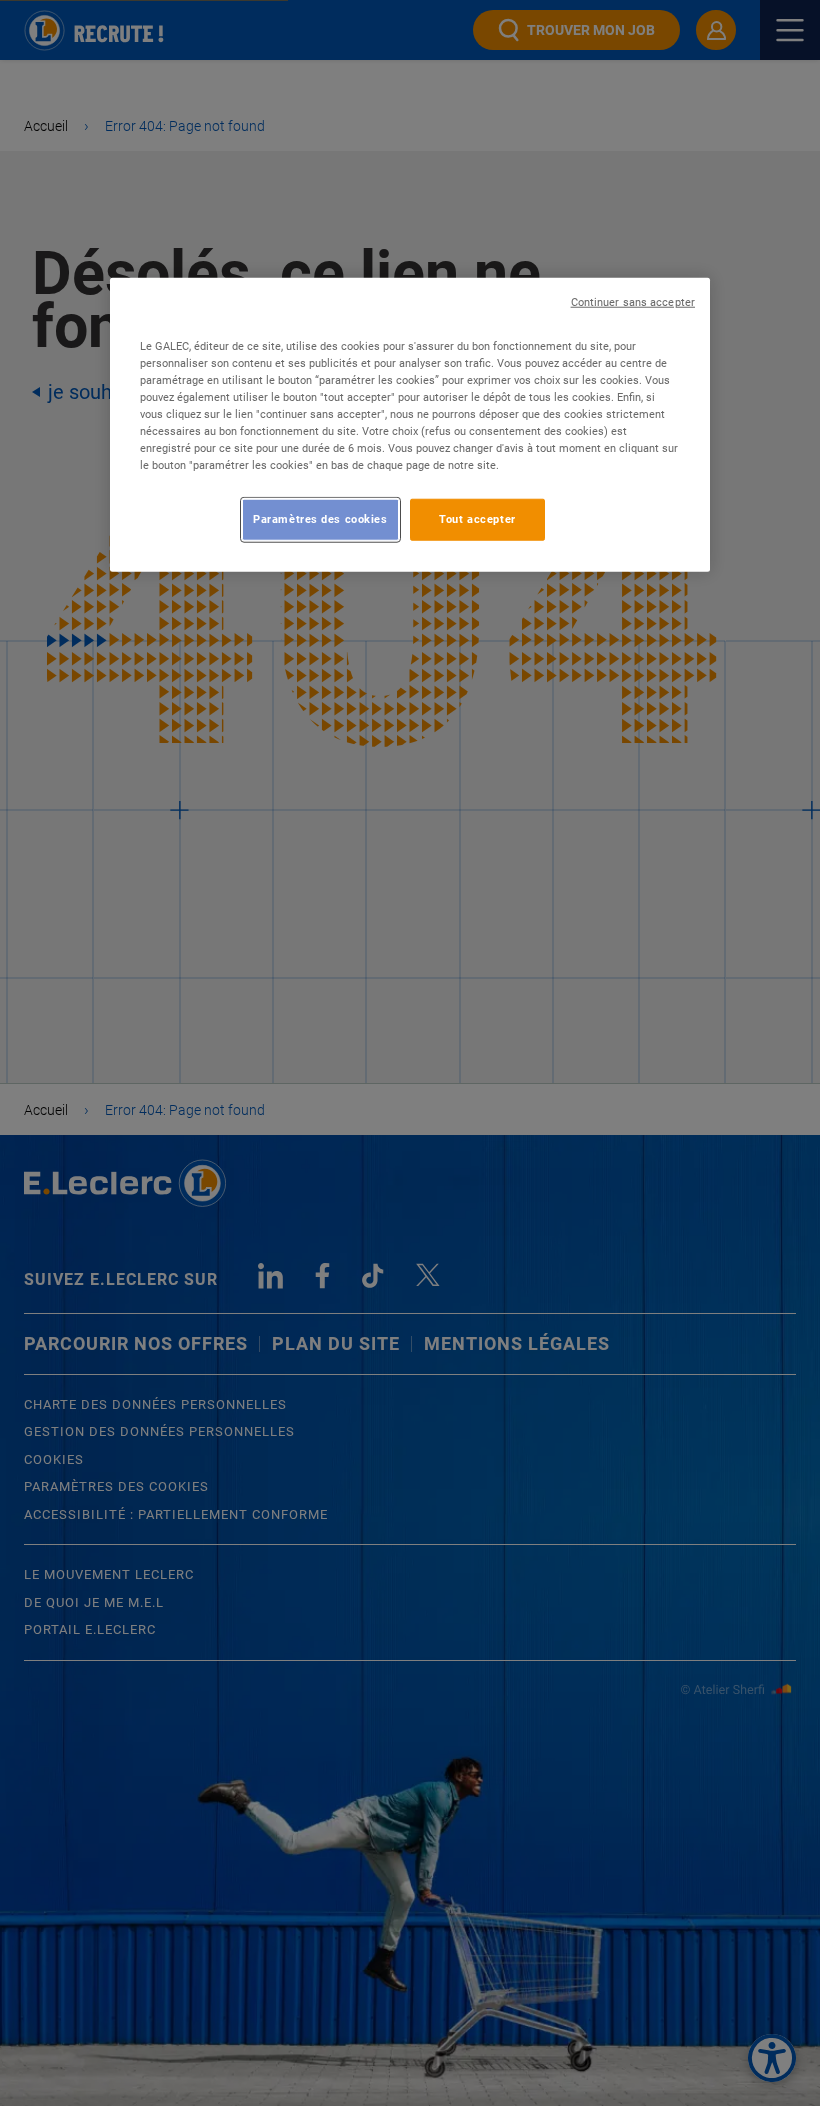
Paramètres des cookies (320, 519)
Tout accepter (477, 519)
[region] (410, 425)
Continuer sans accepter (633, 302)
